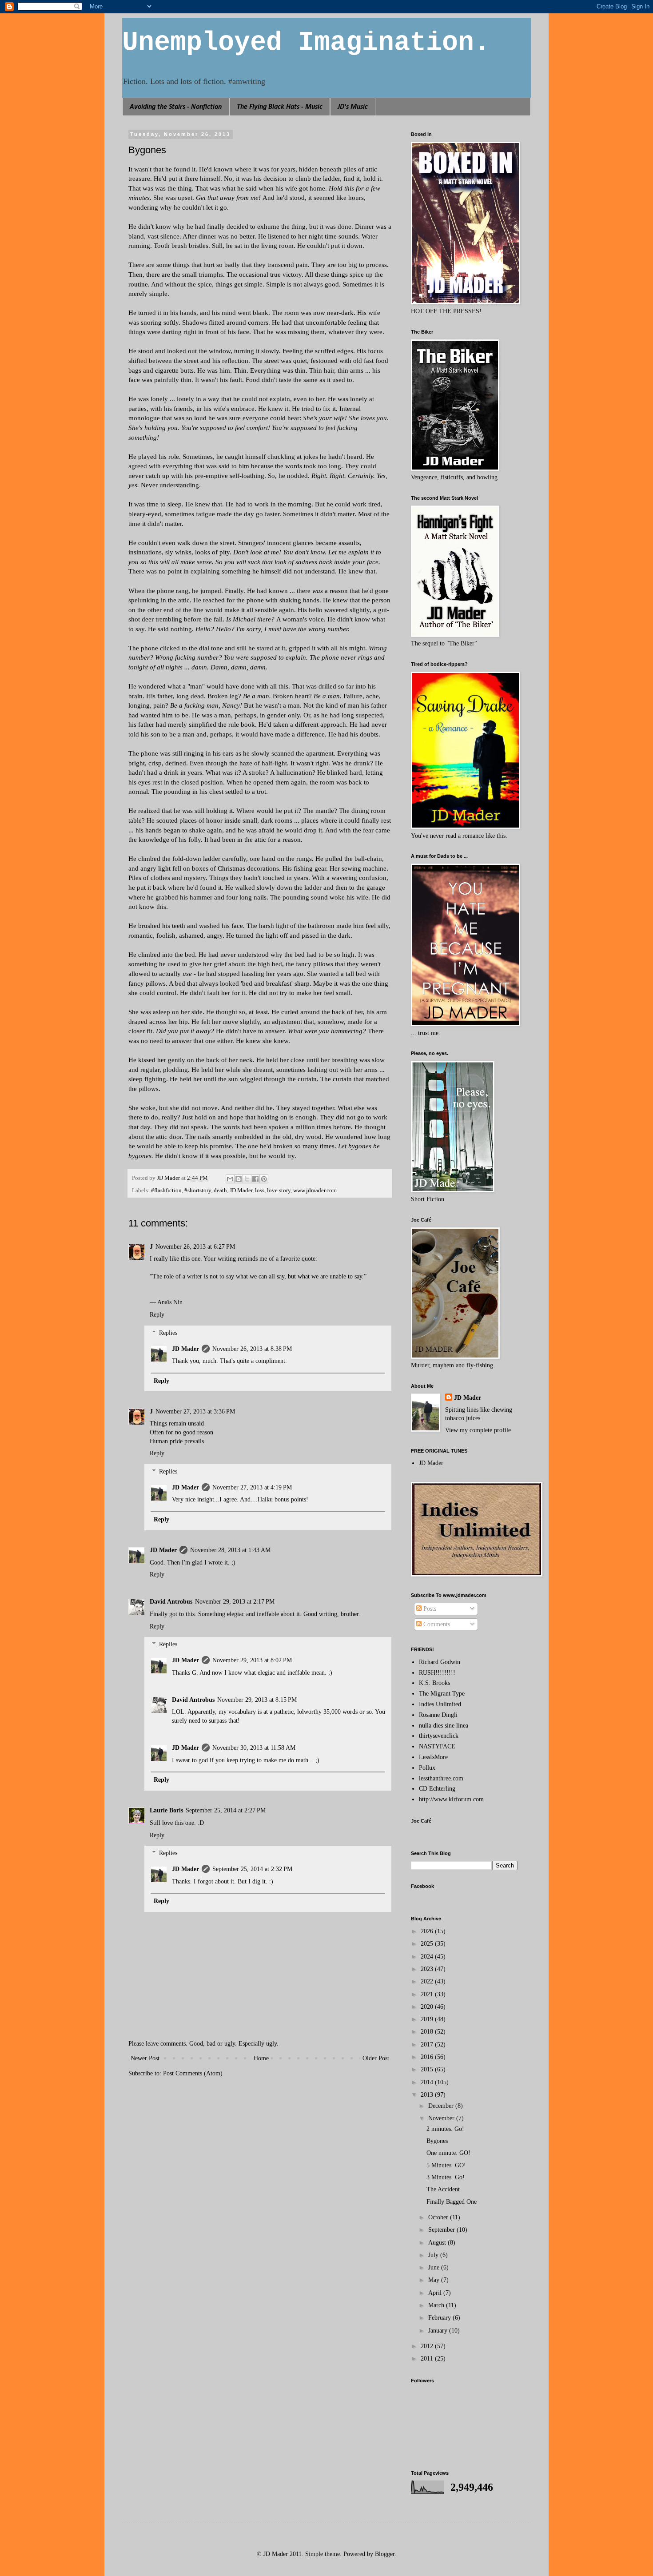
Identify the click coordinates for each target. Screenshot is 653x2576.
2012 (428, 2346)
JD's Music (353, 107)
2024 (428, 1957)
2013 (428, 2095)
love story (279, 1190)
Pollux (427, 1768)
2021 (428, 1994)
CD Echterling (437, 1789)
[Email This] (230, 1179)
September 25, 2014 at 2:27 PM (226, 1810)
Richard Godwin (440, 1662)
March (437, 2305)
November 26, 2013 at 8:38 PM (252, 1349)
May (435, 2280)
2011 (428, 2359)
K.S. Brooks (434, 1683)
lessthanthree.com (441, 1778)
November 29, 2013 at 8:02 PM (252, 1660)
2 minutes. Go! (445, 2129)
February (440, 2318)
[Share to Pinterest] (264, 1179)
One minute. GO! (448, 2153)
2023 (428, 1969)
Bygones (437, 2141)
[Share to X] (247, 1179)
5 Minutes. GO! (446, 2165)
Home (261, 2058)
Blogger (385, 2554)
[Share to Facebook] (255, 1179)
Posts (429, 1609)
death (220, 1190)
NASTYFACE (437, 1746)
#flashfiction (166, 1190)
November (442, 2118)
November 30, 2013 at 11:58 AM (254, 1748)
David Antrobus (171, 1602)
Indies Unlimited (440, 1704)
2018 (428, 2032)
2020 (428, 2007)
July (434, 2255)
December (442, 2106)
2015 (428, 2069)
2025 (428, 1944)
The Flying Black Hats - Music (280, 107)
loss (260, 1190)
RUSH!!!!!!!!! (437, 1673)
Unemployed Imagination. (306, 43)
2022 (428, 1981)
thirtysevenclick (439, 1736)
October (439, 2217)
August (438, 2243)
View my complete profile (478, 1430)
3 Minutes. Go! (446, 2177)
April (436, 2293)
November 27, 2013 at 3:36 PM (195, 1411)
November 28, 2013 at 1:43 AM (230, 1550)
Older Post (376, 2058)
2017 (428, 2044)
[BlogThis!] (239, 1179)
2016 (428, 2057)
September (442, 2230)
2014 (428, 2082)
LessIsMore (433, 1757)
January (439, 2331)
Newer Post (145, 2058)
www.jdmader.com (315, 1190)
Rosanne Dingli (438, 1715)
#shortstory (198, 1190)
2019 (428, 2019)
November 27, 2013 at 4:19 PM (252, 1487)
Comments (436, 1624)
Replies (168, 1333)
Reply (157, 1315)
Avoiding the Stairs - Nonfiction (176, 107)
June (435, 2267)
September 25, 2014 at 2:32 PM (252, 1869)
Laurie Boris (166, 1810)
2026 (428, 1931)
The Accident (443, 2189)
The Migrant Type (442, 1694)
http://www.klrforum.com (451, 1799)
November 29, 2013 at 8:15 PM (257, 1700)
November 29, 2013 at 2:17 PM (235, 1602)
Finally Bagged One (452, 2202)
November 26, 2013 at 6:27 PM (195, 1247)
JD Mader (241, 1190)
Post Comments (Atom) (193, 2073)
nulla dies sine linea (444, 1726)
